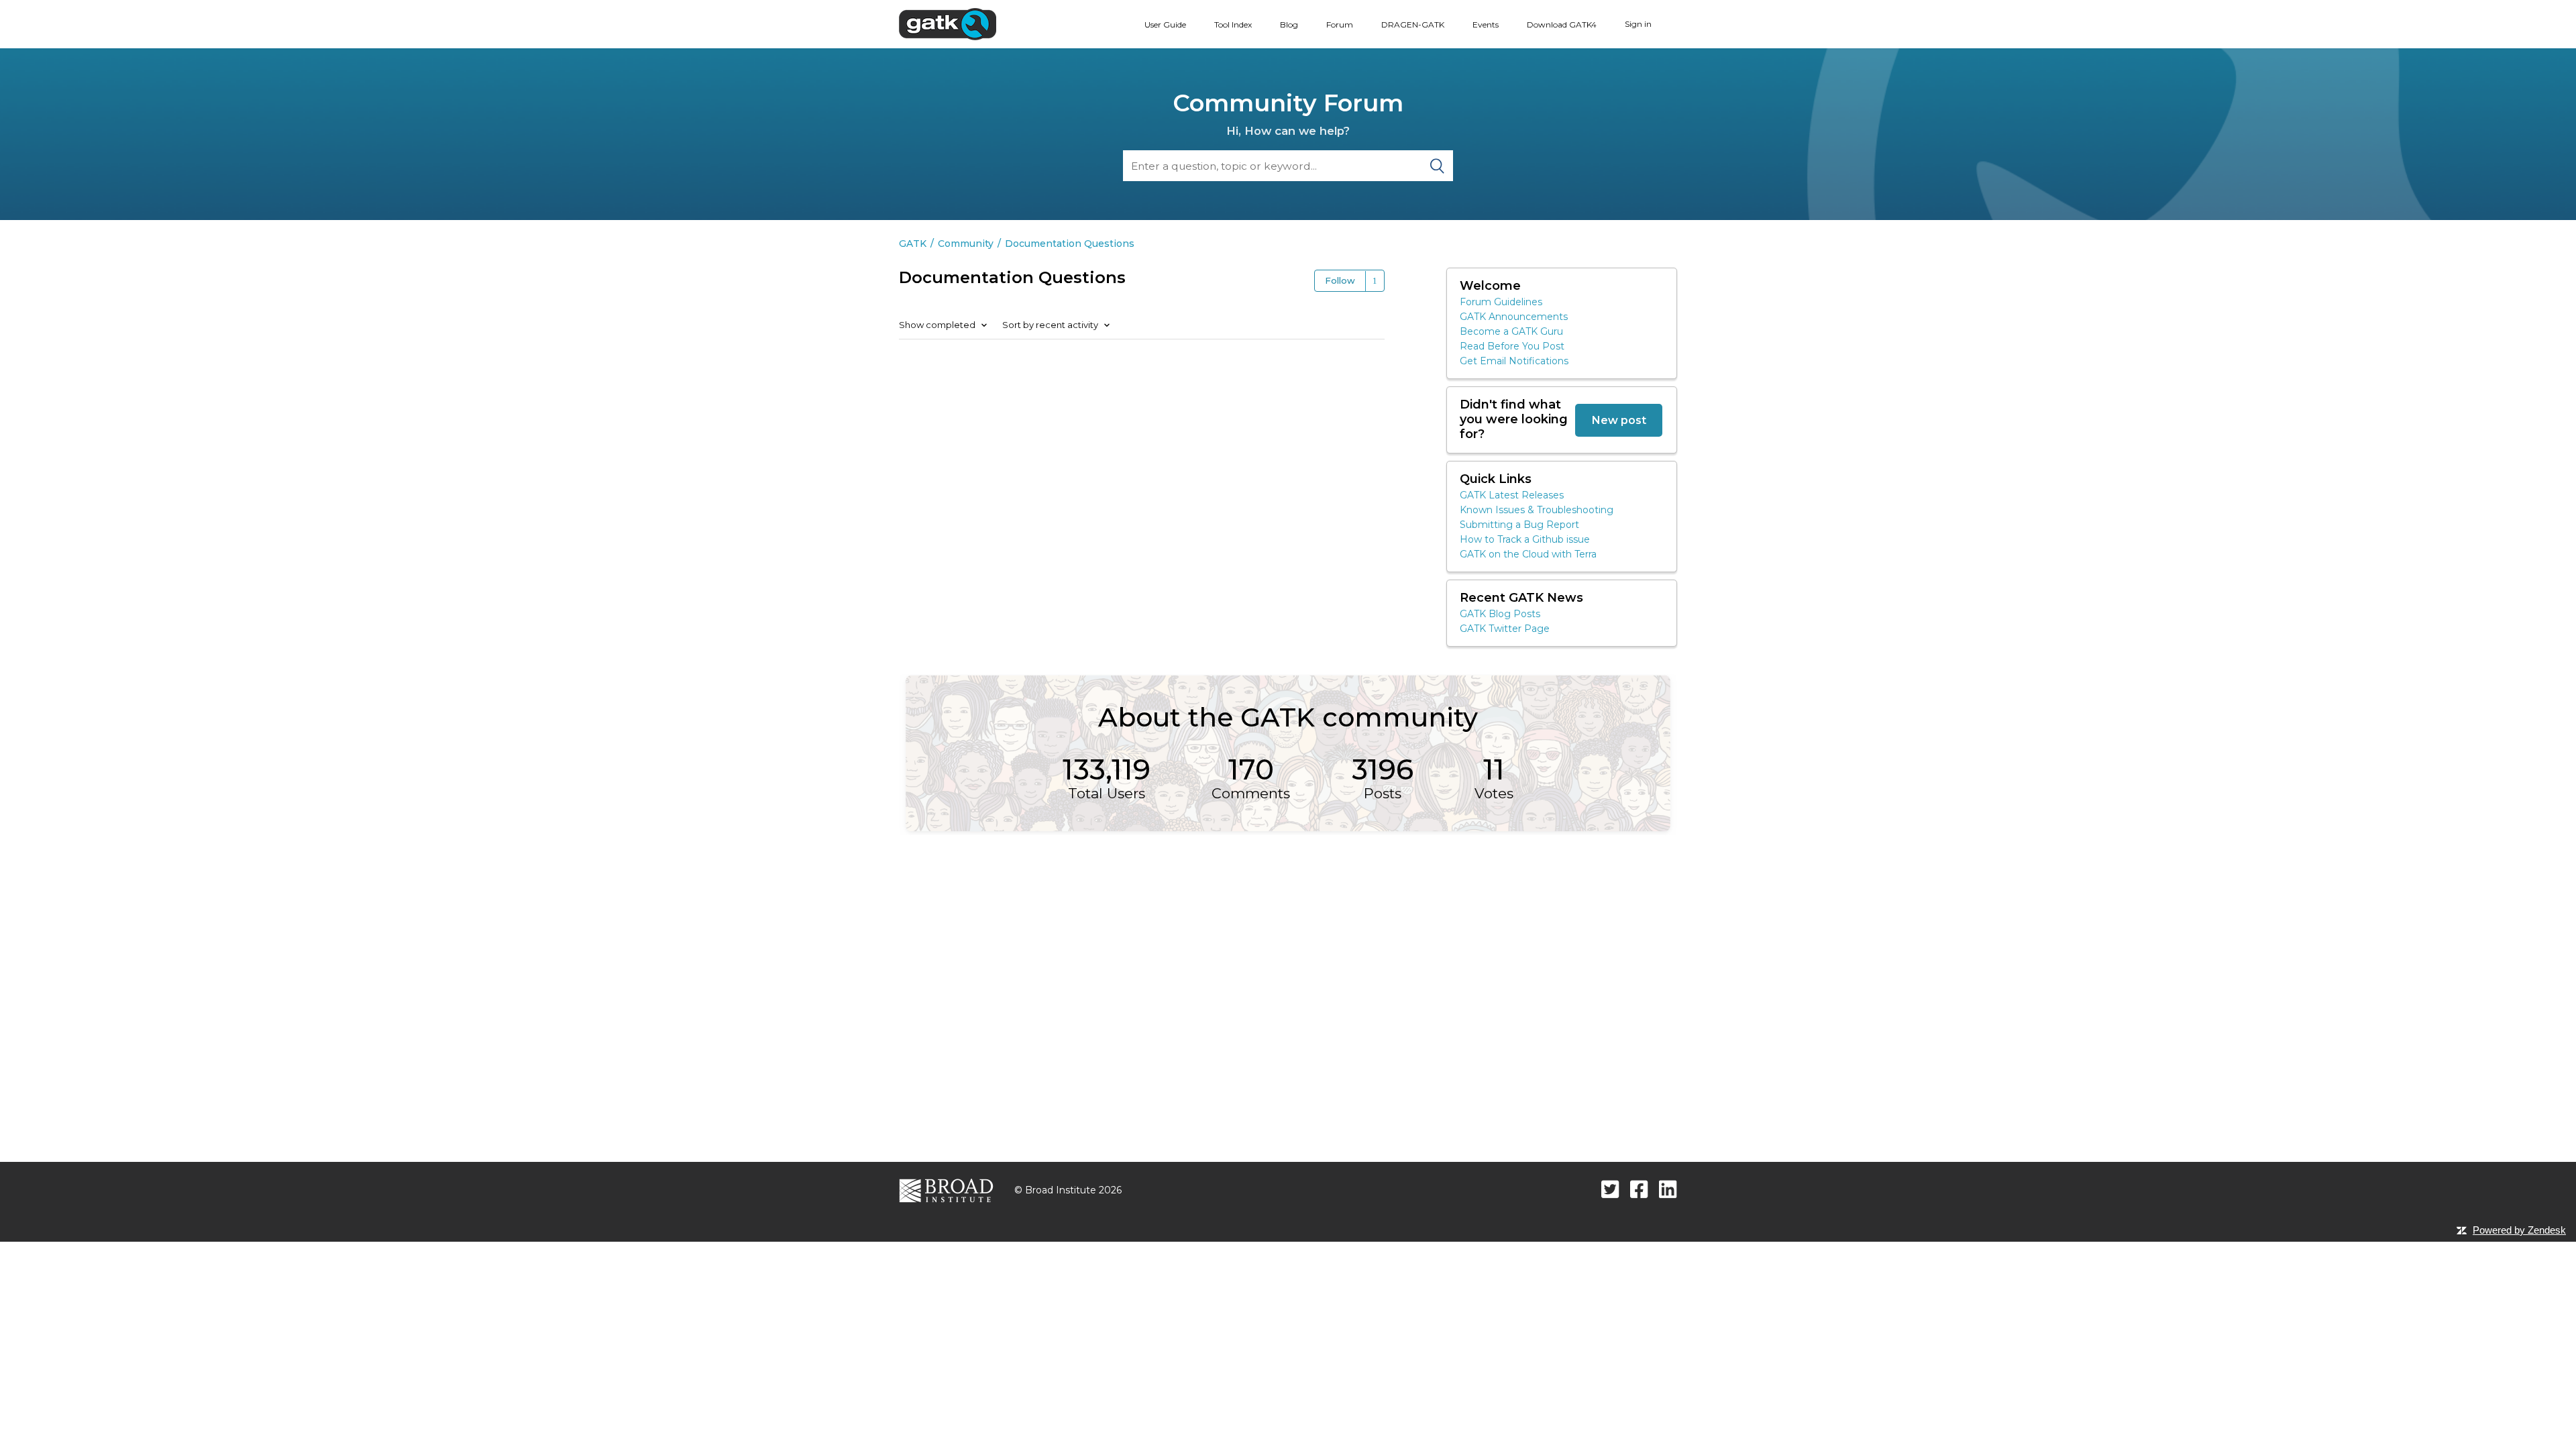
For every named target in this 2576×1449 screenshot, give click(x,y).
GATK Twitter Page (1505, 629)
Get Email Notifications (1514, 361)
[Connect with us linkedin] (1668, 1189)
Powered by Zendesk (2519, 1230)
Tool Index (1233, 24)
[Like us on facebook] (1639, 1189)
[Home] (948, 23)
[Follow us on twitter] (1610, 1189)
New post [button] (1619, 420)
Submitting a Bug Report (1519, 525)
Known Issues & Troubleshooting (1537, 510)
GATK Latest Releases (1512, 495)
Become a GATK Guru (1511, 331)
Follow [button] (1340, 280)
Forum (1340, 24)
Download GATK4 (1562, 24)
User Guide (1165, 24)
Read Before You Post (1512, 346)
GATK (913, 244)
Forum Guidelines (1501, 302)
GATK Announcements (1514, 317)
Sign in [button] (1638, 24)
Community (966, 244)
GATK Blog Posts (1500, 614)
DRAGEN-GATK (1413, 24)
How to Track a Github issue (1525, 539)
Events (1486, 24)
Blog (1289, 24)
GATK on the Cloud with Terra (1528, 554)
